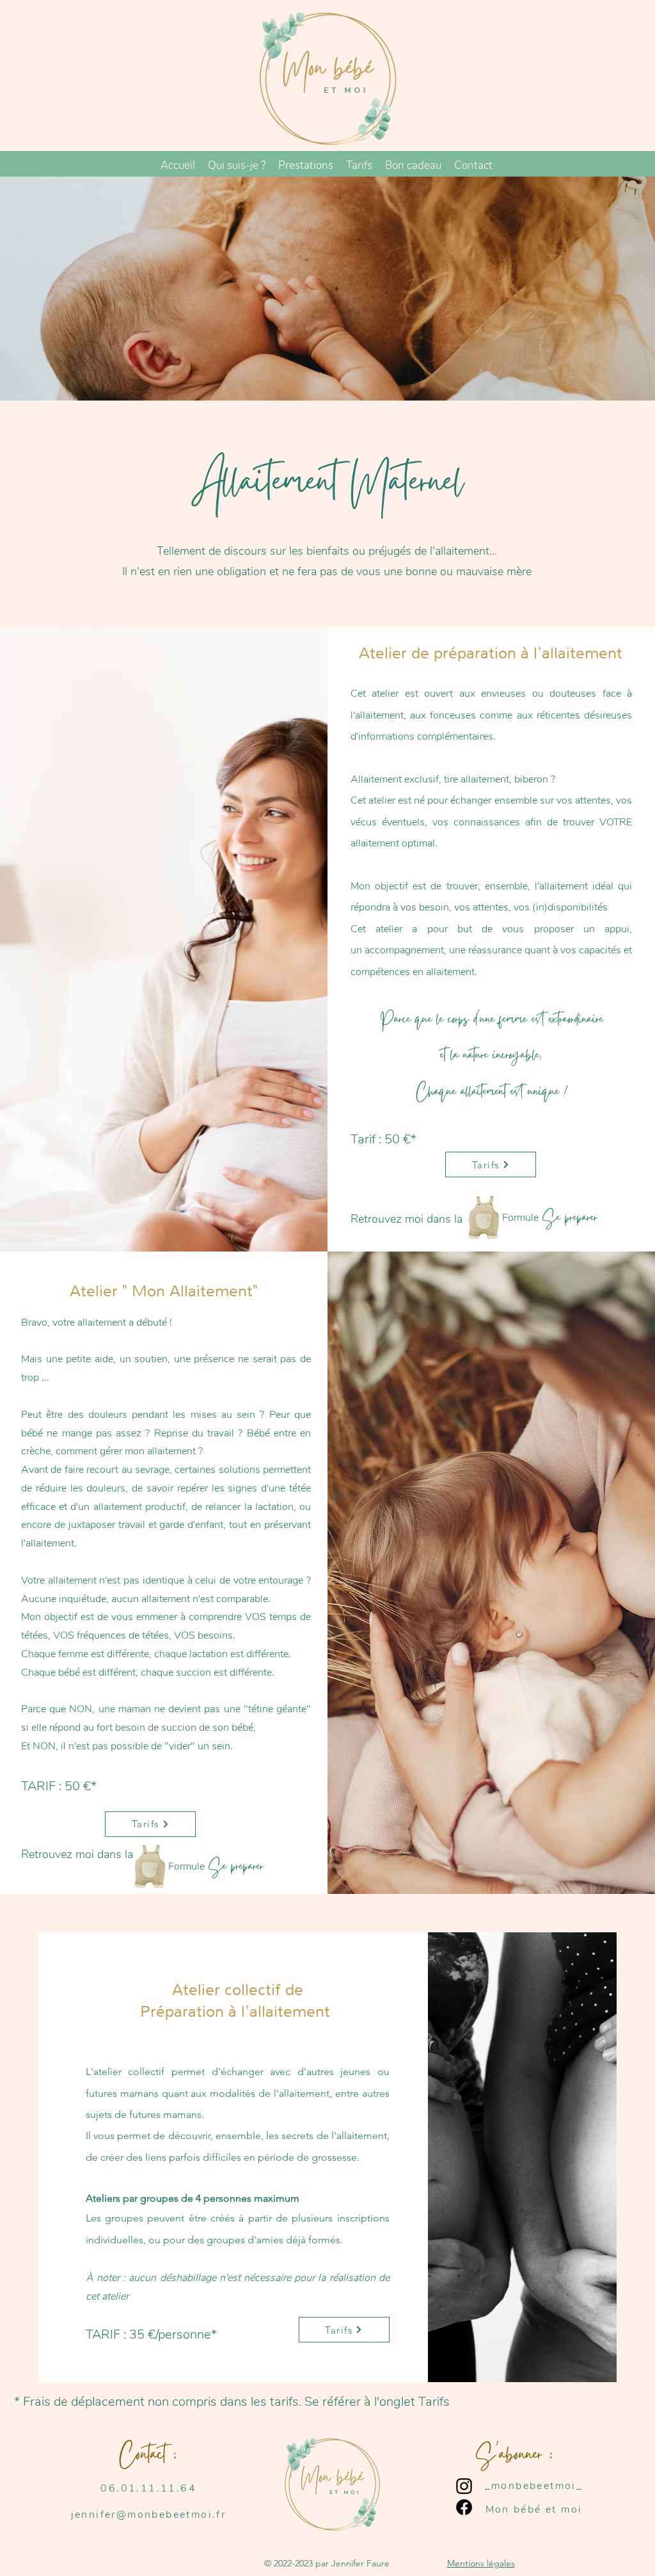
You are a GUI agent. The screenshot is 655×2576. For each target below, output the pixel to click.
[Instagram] (464, 2486)
